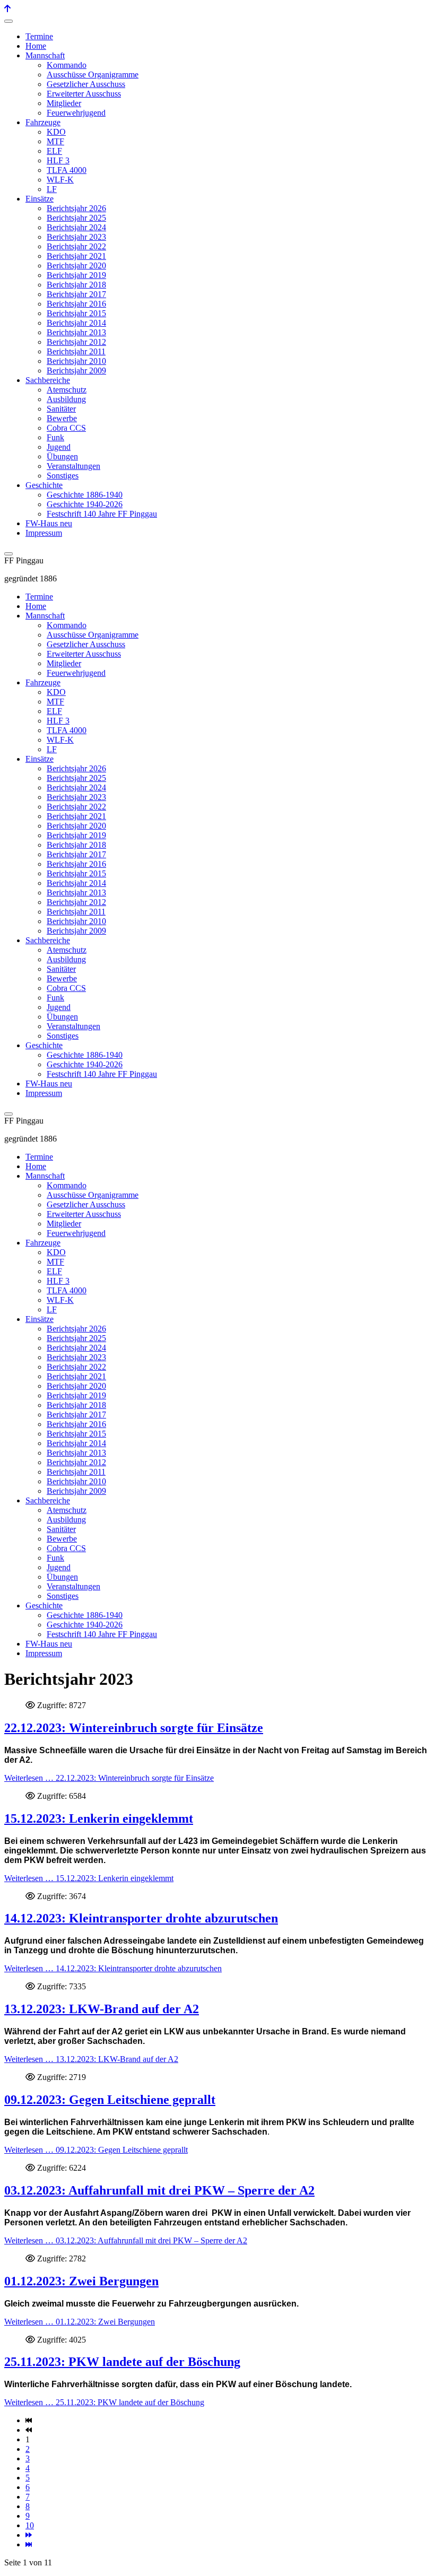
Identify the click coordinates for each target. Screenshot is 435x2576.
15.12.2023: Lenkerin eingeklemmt (99, 1818)
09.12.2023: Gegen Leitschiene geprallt (110, 2100)
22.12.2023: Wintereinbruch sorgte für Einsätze (134, 1728)
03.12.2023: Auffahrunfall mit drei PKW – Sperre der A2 (159, 2190)
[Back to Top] (7, 9)
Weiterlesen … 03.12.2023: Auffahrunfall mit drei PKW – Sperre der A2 (126, 2240)
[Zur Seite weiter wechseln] (29, 2535)
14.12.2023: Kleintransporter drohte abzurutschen (141, 1918)
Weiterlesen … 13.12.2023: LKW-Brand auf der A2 (91, 2059)
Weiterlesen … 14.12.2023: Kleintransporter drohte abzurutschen (113, 1968)
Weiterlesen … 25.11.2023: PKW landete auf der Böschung (104, 2402)
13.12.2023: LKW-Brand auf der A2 (102, 2009)
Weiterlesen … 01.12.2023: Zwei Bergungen (80, 2322)
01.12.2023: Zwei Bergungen (81, 2281)
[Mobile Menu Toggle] (8, 21)
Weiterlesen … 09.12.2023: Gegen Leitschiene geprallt (96, 2150)
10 (30, 2525)
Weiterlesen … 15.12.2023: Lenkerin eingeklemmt (89, 1878)
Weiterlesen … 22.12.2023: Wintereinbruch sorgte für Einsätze (109, 1778)
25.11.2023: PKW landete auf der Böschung (122, 2362)
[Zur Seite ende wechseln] (29, 2544)
